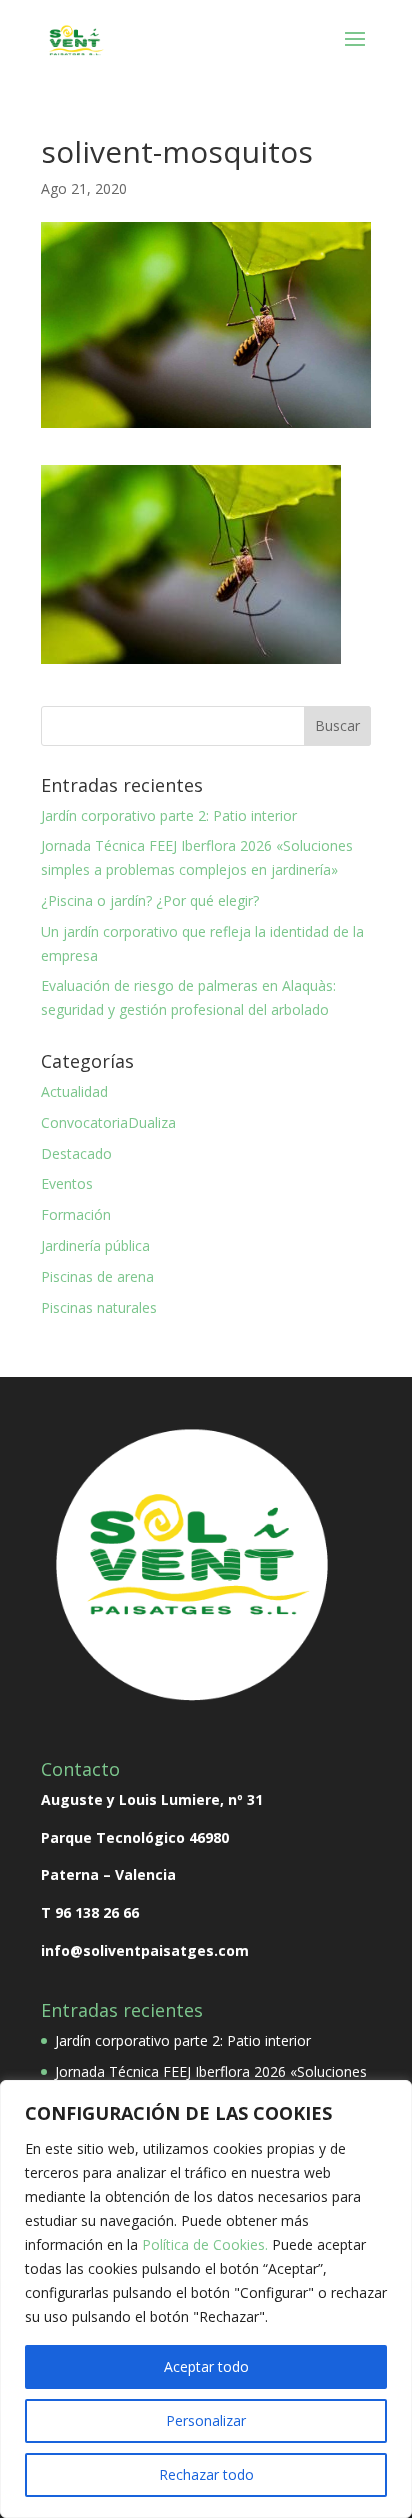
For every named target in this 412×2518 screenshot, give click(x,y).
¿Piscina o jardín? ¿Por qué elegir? (150, 900)
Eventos (67, 1183)
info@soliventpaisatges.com (145, 1950)
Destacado (76, 1153)
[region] (206, 2299)
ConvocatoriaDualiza (108, 1122)
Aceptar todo (206, 2366)
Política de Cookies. (207, 2244)
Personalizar (206, 2420)
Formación (76, 1214)
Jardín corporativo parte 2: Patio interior (169, 815)
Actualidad (74, 1091)
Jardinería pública (95, 1245)
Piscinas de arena (97, 1276)
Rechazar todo (206, 2474)
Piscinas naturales (99, 1307)
